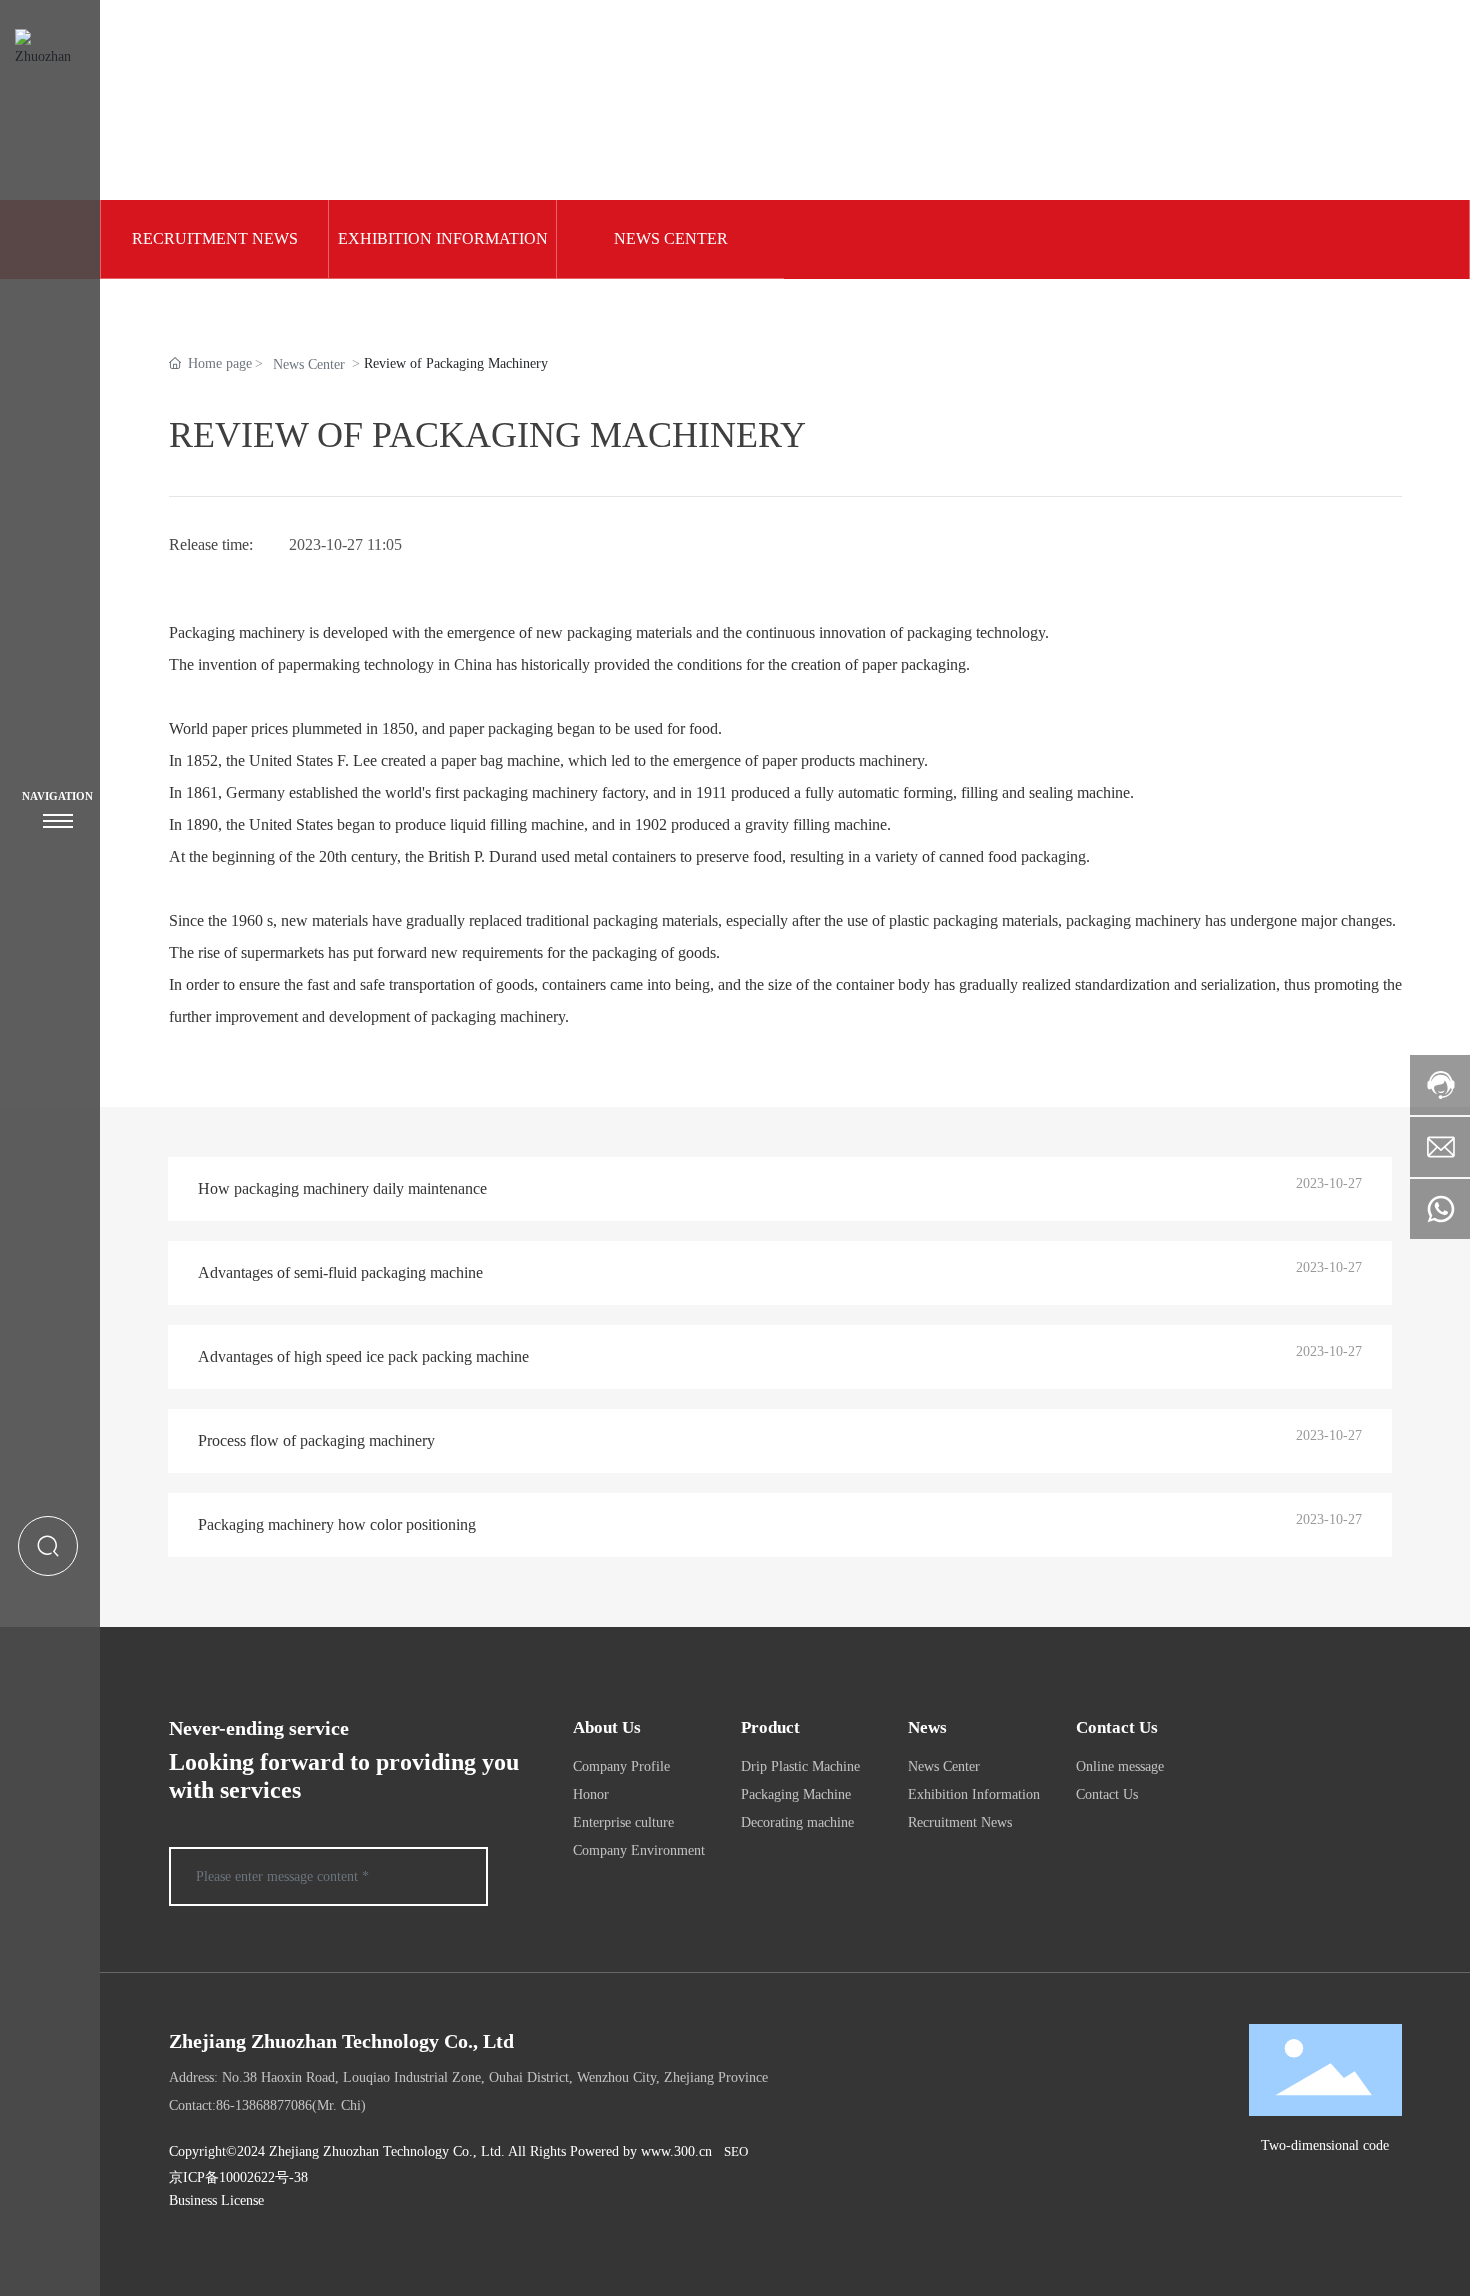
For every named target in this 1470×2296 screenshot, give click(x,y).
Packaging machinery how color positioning (337, 1524)
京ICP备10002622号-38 (238, 2177)
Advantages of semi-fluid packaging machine (340, 1272)
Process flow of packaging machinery (316, 1440)
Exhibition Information (443, 238)
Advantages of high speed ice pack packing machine (363, 1356)
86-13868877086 (264, 2105)
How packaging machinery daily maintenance (342, 1188)
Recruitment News (215, 238)
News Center (671, 238)
